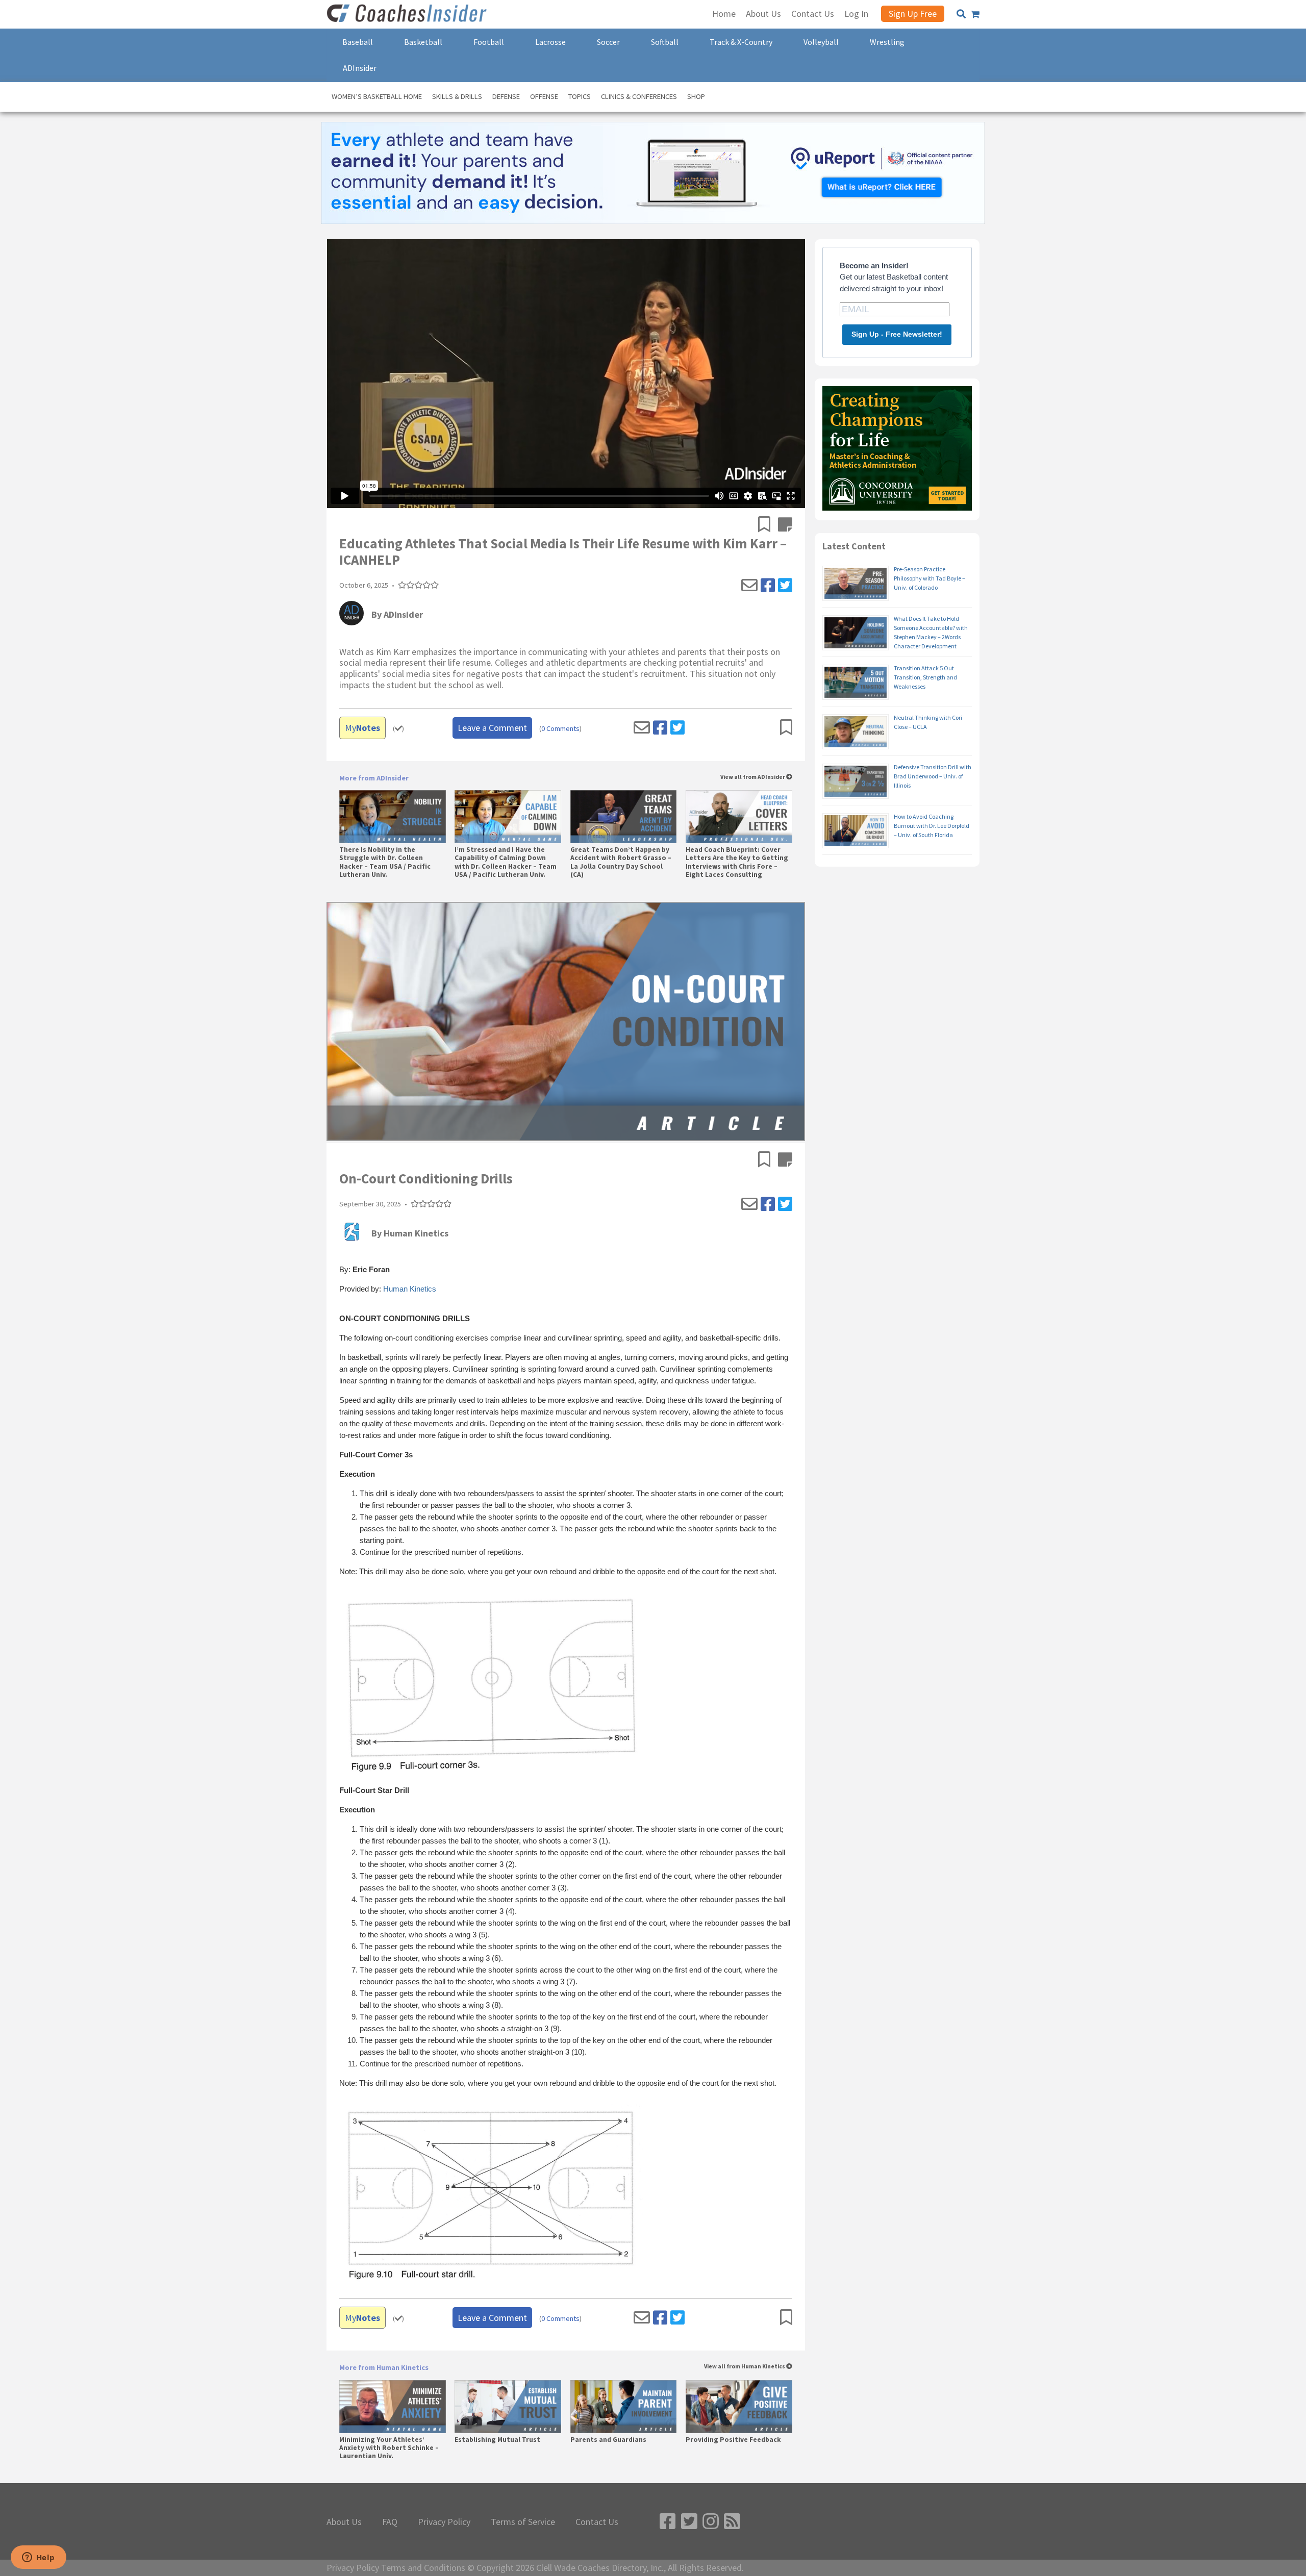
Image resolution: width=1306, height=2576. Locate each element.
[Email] (749, 586)
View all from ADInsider (753, 777)
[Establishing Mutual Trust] (508, 2407)
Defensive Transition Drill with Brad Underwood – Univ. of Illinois (933, 776)
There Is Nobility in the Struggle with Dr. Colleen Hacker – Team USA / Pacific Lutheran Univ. (385, 862)
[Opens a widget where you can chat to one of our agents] (38, 2558)
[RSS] (732, 2522)
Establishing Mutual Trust (497, 2440)
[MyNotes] (785, 525)
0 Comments (560, 729)
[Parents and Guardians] (624, 2407)
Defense (506, 96)
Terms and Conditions (423, 2568)
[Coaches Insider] (408, 14)
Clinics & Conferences (639, 96)
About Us (344, 2522)
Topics (580, 96)
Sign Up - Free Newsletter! (897, 334)
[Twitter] (785, 586)
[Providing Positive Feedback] (739, 2407)
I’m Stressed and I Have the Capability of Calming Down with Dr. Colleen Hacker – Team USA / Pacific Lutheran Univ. (506, 862)
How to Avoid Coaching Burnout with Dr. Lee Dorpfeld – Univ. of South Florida (932, 826)
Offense (544, 96)
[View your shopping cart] (975, 14)
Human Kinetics (410, 1289)
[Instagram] (711, 2522)
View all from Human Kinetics (745, 2367)
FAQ (390, 2522)
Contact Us (597, 2522)
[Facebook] (768, 586)
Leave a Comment (492, 728)
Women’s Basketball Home (377, 96)
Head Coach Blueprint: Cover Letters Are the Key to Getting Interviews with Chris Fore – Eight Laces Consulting (737, 862)
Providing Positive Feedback (733, 2440)
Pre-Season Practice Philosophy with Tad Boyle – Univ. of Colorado (930, 578)
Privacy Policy (444, 2522)
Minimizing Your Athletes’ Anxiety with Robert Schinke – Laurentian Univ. (389, 2448)
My (362, 728)
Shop (696, 96)
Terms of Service (523, 2522)
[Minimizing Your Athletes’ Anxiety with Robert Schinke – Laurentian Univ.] (393, 2407)
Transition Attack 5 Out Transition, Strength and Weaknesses (925, 677)
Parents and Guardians (608, 2440)
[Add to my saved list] (768, 525)
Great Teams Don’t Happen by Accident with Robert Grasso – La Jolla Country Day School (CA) (621, 862)
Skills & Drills (457, 96)
